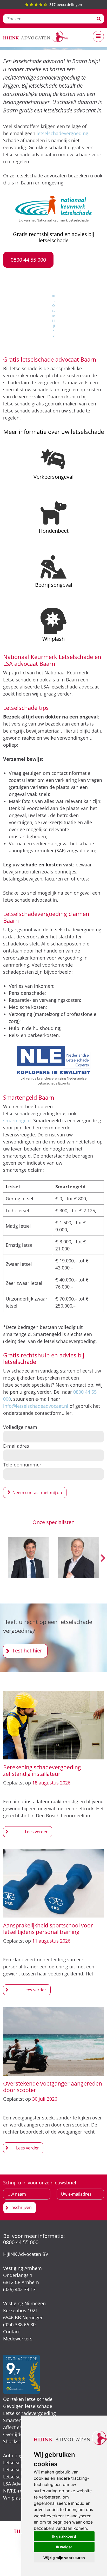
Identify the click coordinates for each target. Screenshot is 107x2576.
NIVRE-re (13, 2491)
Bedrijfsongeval (54, 585)
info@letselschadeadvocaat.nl (36, 1406)
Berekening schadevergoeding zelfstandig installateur (42, 1771)
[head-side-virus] (53, 621)
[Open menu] (98, 36)
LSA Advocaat (18, 2484)
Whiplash (53, 639)
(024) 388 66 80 (19, 2325)
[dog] (53, 513)
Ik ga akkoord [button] (64, 2536)
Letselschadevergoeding (29, 2413)
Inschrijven (21, 2207)
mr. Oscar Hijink (53, 316)
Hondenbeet (54, 531)
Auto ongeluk (18, 2455)
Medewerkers (18, 2339)
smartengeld (17, 1121)
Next (103, 1559)
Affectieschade (19, 2427)
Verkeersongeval (53, 477)
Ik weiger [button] (64, 2547)
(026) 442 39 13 (19, 2289)
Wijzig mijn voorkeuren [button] (64, 2558)
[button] (28, 260)
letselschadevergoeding (62, 133)
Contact (11, 2332)
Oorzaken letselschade (28, 2399)
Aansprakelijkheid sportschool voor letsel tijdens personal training (48, 1929)
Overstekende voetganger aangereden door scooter (53, 2087)
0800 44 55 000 (21, 2242)
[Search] (99, 19)
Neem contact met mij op (37, 1493)
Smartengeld (17, 2420)
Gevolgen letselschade (28, 2406)
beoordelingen (66, 5)
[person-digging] (53, 567)
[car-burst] (53, 459)
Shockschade (17, 2441)
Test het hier (27, 1651)
